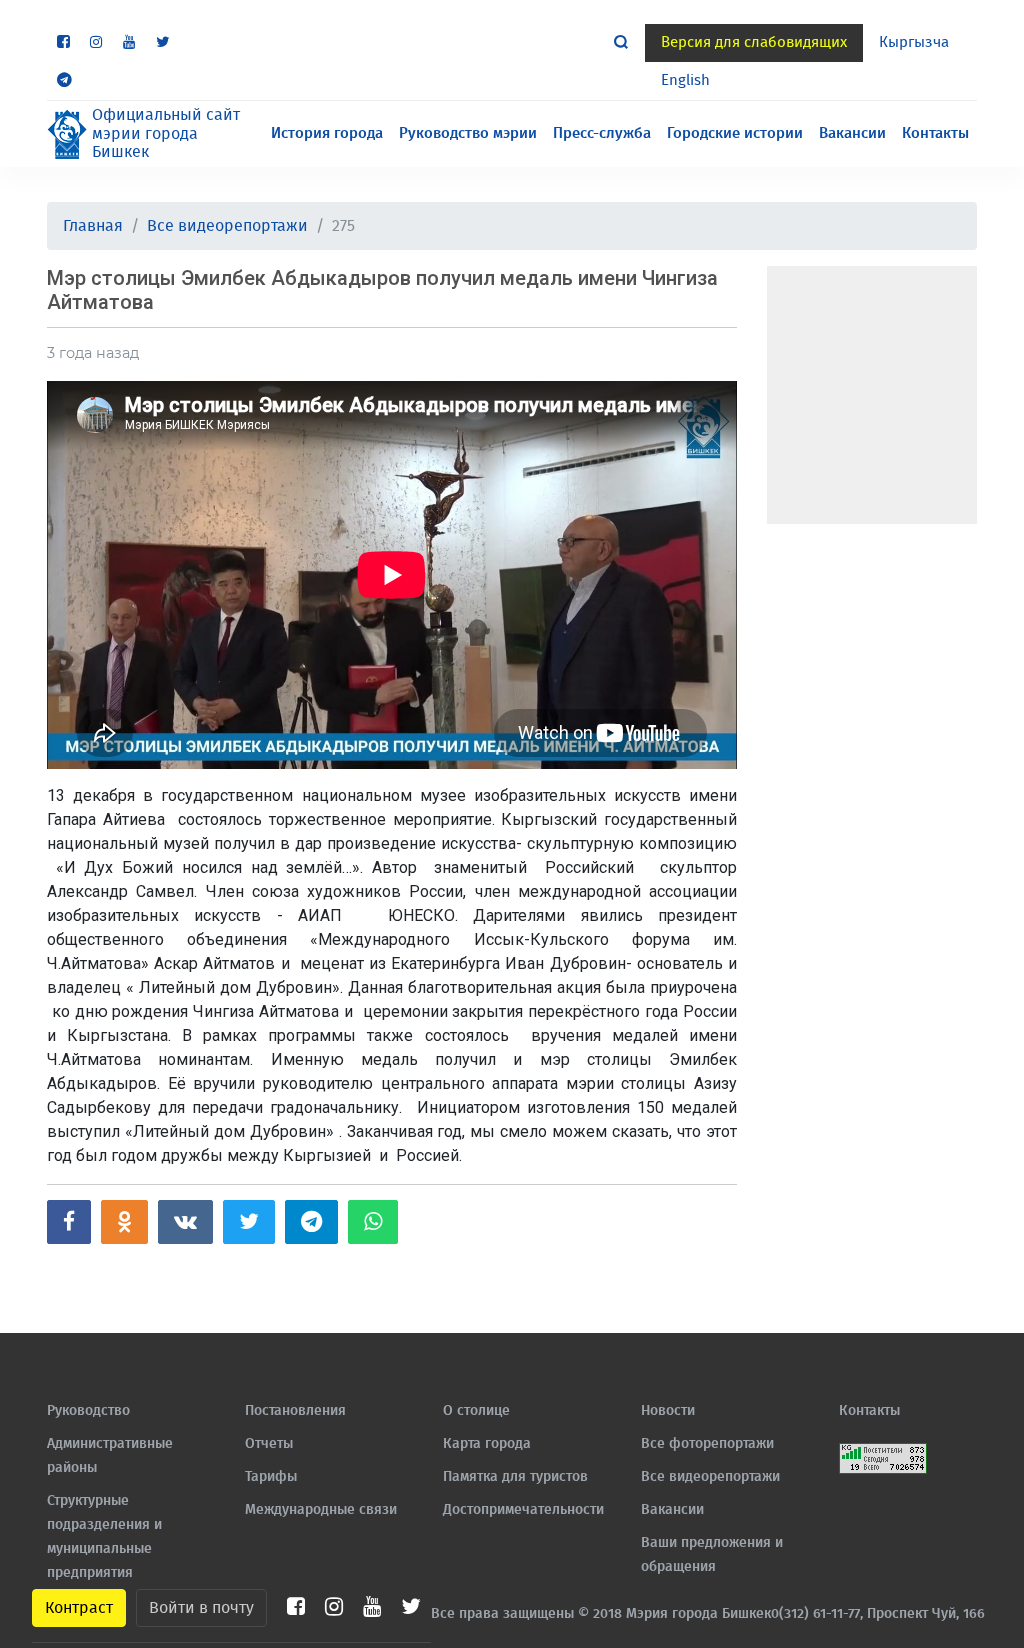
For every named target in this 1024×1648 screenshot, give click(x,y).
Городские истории (735, 133)
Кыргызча (914, 42)
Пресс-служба (602, 133)
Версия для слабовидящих (754, 42)
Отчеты (269, 1444)
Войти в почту (201, 1608)
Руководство (88, 1411)
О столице (476, 1411)
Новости (668, 1411)
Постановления (295, 1411)
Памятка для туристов (515, 1477)
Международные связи (321, 1510)
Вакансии (852, 133)
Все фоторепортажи (707, 1444)
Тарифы (271, 1477)
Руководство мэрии (468, 133)
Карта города (487, 1444)
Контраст (79, 1608)
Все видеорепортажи (227, 226)
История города (327, 133)
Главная (93, 226)
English (685, 80)
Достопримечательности (523, 1510)
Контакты (935, 133)
